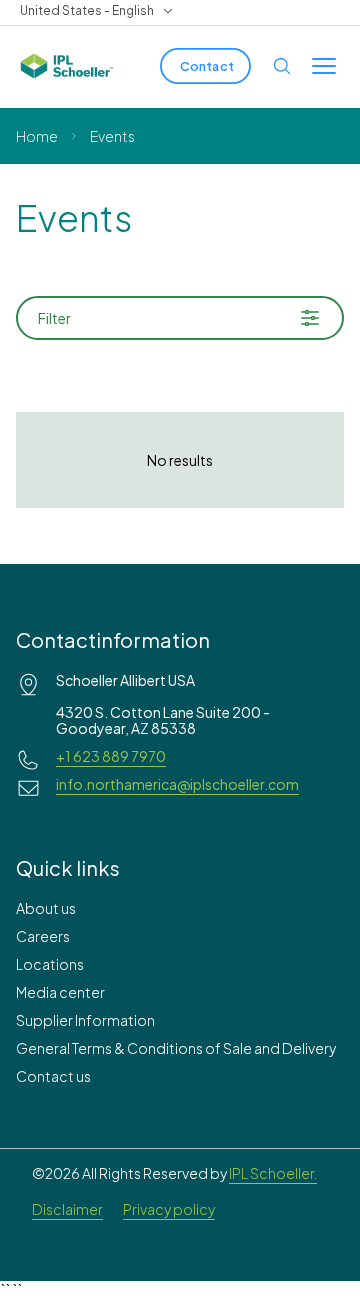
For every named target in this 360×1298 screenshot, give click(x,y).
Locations (50, 964)
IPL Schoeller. (273, 1173)
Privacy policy (169, 1209)
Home (37, 136)
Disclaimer (67, 1209)
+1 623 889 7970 (111, 756)
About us (46, 908)
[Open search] (282, 66)
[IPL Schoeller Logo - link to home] (67, 66)
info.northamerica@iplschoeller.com (177, 784)
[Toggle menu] (324, 66)
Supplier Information (85, 1020)
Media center (60, 992)
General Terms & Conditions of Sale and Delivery (176, 1048)
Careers (43, 936)
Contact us (53, 1076)
